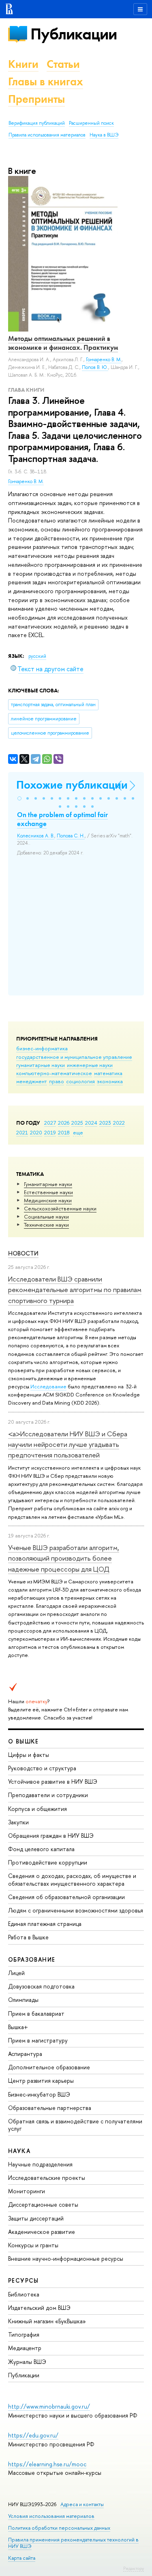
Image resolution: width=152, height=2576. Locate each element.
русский (37, 656)
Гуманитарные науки (48, 1184)
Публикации (74, 34)
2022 (119, 1123)
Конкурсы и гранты (33, 2245)
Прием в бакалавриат (36, 2013)
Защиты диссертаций (36, 2218)
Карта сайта (22, 2558)
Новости (23, 1253)
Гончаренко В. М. (26, 481)
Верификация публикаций (37, 123)
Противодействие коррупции (48, 1862)
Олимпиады (23, 2000)
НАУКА (19, 2151)
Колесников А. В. (36, 836)
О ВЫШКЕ (24, 1741)
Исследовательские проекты (47, 2178)
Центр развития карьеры (41, 2081)
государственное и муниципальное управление (74, 1057)
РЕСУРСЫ (24, 2280)
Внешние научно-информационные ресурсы (66, 2258)
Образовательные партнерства (50, 2108)
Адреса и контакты (82, 2504)
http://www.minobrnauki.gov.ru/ (49, 2406)
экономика (110, 1081)
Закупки (18, 1822)
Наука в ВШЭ (104, 135)
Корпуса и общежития (37, 1809)
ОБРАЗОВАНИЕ (32, 1959)
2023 (105, 1123)
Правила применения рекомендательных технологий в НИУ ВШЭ (73, 2543)
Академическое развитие (42, 2232)
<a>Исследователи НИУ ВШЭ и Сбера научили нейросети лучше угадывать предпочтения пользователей (68, 1444)
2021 (22, 1132)
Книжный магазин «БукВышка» (47, 2321)
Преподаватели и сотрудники (48, 1795)
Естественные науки (48, 1192)
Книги (23, 64)
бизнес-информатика (42, 1048)
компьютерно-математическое (54, 1073)
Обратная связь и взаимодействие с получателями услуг (75, 2125)
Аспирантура (25, 2054)
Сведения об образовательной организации (66, 1897)
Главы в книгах (46, 81)
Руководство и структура (42, 1768)
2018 (64, 1132)
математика (108, 1073)
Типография (24, 2334)
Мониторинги (27, 2191)
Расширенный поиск (91, 123)
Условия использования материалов (51, 2516)
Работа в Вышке (28, 1937)
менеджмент (32, 1081)
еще (78, 1132)
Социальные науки (46, 1216)
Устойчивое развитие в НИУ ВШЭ (53, 1781)
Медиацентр (25, 2348)
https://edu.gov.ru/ (33, 2435)
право (57, 1081)
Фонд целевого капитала (41, 1849)
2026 (64, 1123)
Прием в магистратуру (38, 2040)
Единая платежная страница (45, 1924)
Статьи (63, 64)
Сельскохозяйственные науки (60, 1208)
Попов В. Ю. (95, 367)
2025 (77, 1123)
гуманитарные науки (41, 1065)
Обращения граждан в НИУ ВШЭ (51, 1836)
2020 (36, 1132)
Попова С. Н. (71, 836)
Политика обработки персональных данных (59, 2528)
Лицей (16, 1973)
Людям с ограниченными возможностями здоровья (76, 1910)
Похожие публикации (72, 785)
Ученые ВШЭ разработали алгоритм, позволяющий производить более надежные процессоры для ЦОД (64, 1558)
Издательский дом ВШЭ (39, 2308)
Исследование (48, 1386)
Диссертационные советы (43, 2204)
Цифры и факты (29, 1755)
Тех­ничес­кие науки (46, 1225)
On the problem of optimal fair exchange (62, 819)
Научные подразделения (40, 2164)
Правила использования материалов (47, 135)
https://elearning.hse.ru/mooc (47, 2464)
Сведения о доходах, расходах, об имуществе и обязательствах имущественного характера (72, 1879)
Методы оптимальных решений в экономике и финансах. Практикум (63, 343)
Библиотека (24, 2294)
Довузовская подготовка (41, 1986)
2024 (91, 1123)
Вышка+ (18, 2027)
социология (80, 1081)
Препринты (36, 99)
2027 (50, 1123)
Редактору (134, 2568)
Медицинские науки (48, 1200)
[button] (19, 798)
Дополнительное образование (49, 2067)
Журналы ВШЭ (27, 2362)
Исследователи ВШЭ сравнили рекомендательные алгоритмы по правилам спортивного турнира (75, 1290)
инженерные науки (90, 1065)
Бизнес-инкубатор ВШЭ (39, 2094)
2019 (50, 1132)
